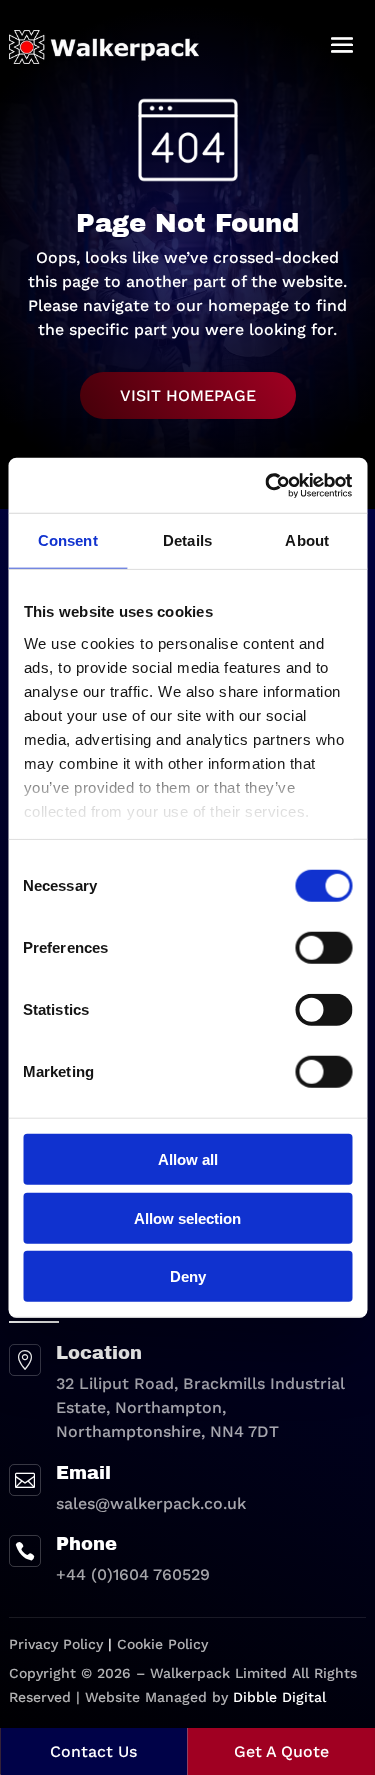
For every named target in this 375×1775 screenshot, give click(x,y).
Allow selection (187, 1217)
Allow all (188, 1159)
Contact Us (93, 1751)
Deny (188, 1276)
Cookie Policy (162, 1644)
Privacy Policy (56, 1644)
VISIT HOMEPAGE (188, 395)
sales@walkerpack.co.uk (151, 1503)
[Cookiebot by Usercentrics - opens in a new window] (267, 485)
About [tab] (307, 540)
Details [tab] (187, 540)
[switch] (323, 948)
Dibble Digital (279, 1697)
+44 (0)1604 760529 (133, 1574)
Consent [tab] (68, 540)
